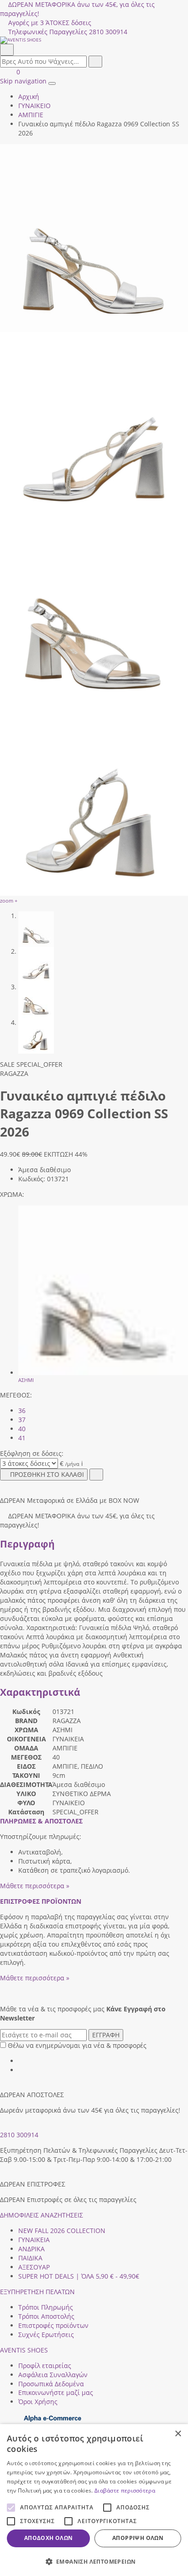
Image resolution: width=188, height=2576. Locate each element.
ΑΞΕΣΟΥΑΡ (34, 2267)
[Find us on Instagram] (21, 2070)
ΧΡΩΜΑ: (12, 1194)
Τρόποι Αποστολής (46, 2316)
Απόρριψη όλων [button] (138, 2538)
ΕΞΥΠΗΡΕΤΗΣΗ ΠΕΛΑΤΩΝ (37, 2292)
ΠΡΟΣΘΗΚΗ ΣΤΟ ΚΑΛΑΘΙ (47, 1474)
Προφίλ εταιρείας (45, 2366)
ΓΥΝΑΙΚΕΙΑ (34, 2240)
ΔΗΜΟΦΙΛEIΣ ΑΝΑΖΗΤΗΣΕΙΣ (42, 2215)
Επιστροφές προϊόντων (53, 2325)
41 (22, 1438)
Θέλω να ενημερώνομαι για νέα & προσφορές (77, 2045)
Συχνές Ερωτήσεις (46, 2334)
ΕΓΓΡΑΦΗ (106, 2035)
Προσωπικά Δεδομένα (51, 2384)
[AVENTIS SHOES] (94, 40)
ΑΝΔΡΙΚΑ (31, 2249)
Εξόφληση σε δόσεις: (32, 1453)
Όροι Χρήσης (38, 2402)
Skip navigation (23, 81)
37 (22, 1420)
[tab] (41, 1821)
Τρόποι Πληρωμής (46, 2307)
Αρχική (29, 96)
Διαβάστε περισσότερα (125, 2490)
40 (22, 1429)
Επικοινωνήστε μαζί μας (56, 2392)
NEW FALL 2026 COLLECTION (62, 2231)
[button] (94, 2561)
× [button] (178, 2434)
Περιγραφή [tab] (27, 1544)
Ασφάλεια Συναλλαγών (53, 2375)
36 (22, 1410)
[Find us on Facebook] (21, 2061)
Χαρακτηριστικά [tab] (40, 1692)
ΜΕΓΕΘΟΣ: (16, 1395)
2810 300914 (19, 2135)
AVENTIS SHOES (24, 2350)
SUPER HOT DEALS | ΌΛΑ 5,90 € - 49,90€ (79, 2276)
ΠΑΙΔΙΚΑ (30, 2258)
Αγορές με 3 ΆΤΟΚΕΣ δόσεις (50, 23)
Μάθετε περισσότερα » (35, 1886)
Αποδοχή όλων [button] (49, 2538)
